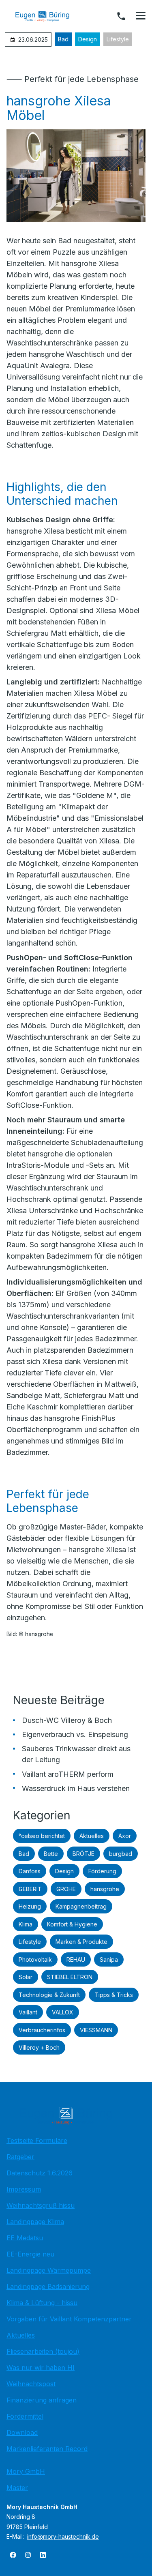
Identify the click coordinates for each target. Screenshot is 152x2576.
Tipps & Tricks (114, 1995)
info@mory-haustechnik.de (63, 2536)
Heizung (30, 1906)
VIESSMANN (96, 2030)
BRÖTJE (83, 1854)
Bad (63, 39)
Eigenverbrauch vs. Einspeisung (75, 1734)
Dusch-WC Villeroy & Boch (67, 1720)
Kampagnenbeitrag (81, 1906)
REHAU (76, 1959)
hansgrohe (105, 1889)
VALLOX (63, 2012)
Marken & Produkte (81, 1942)
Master (17, 2488)
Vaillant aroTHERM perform (68, 1774)
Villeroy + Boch (39, 2047)
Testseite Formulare (37, 2141)
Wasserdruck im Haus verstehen (76, 1788)
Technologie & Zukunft (49, 1995)
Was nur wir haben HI (41, 2368)
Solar (26, 1977)
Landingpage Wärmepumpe (49, 2270)
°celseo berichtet (42, 1836)
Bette (51, 1854)
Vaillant (28, 2012)
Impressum (24, 2189)
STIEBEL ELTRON (70, 1977)
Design (88, 39)
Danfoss (30, 1871)
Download (22, 2432)
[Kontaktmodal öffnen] (121, 16)
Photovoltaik (35, 1959)
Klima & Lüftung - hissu (42, 2303)
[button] (141, 16)
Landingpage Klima (35, 2222)
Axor (125, 1836)
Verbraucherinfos (42, 2030)
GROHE (66, 1889)
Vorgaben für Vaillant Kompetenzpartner (69, 2319)
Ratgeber (20, 2157)
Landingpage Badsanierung (48, 2286)
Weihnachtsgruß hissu (41, 2205)
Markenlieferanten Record (47, 2449)
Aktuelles (92, 1836)
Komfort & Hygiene (72, 1924)
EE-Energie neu (30, 2254)
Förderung (102, 1871)
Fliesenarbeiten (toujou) (43, 2351)
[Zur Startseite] (48, 16)
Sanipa (109, 1959)
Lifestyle (118, 39)
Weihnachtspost (31, 2384)
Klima (26, 1924)
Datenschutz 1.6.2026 (40, 2173)
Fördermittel (25, 2416)
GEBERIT (30, 1889)
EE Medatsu (25, 2238)
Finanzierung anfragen (42, 2400)
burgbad (121, 1854)
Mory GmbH (26, 2471)
